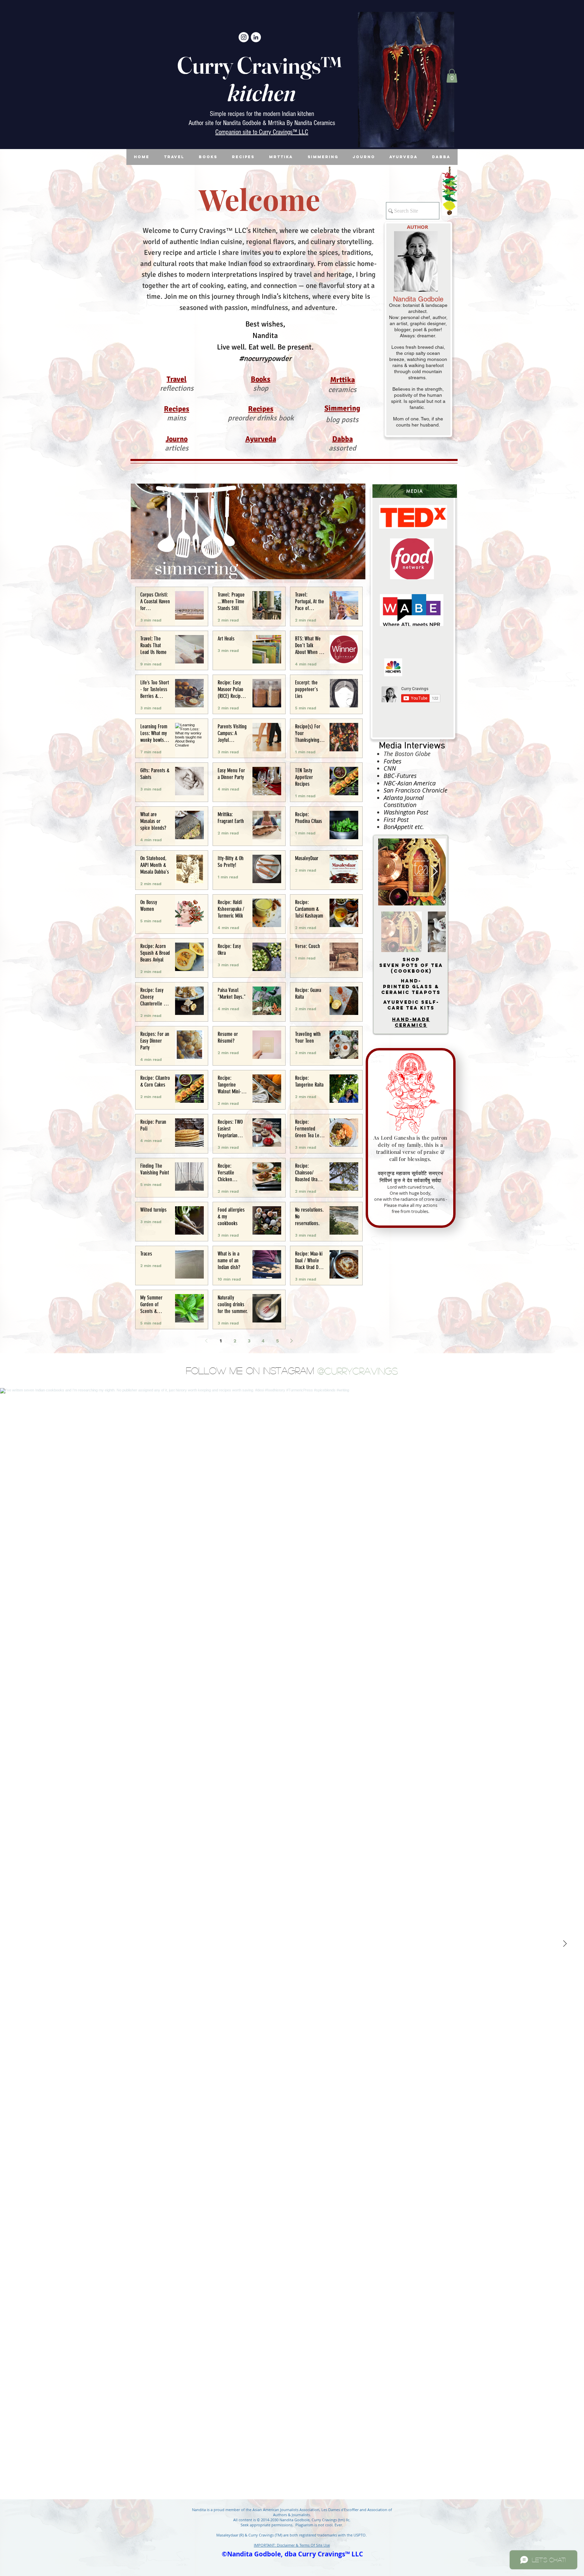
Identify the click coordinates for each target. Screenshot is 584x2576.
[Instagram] (244, 37)
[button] (452, 76)
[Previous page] (206, 1341)
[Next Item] (434, 872)
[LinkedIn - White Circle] (256, 37)
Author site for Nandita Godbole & (228, 123)
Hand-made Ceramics (411, 1022)
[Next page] (292, 1341)
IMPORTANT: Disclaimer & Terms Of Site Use (292, 2545)
